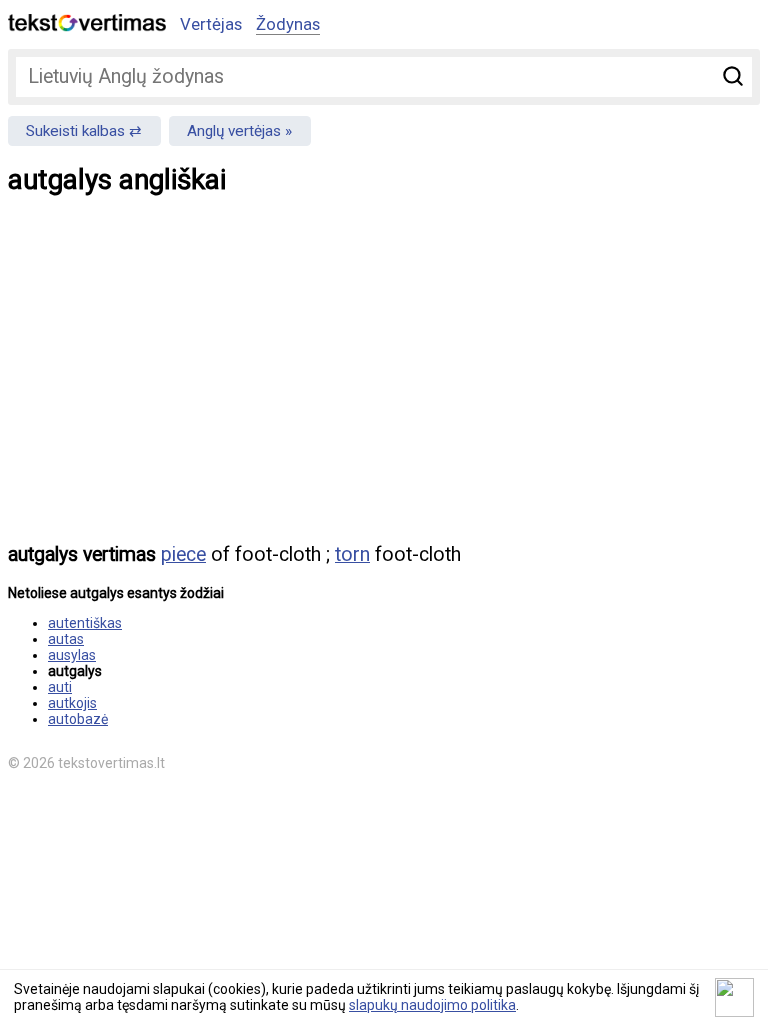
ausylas (72, 655)
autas (66, 639)
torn (352, 554)
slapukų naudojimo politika (432, 1005)
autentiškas (85, 623)
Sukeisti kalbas (75, 131)
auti (60, 687)
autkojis (72, 703)
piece (183, 554)
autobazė (78, 719)
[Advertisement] (384, 383)
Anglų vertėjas (234, 131)
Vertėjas (211, 24)
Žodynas (288, 24)
